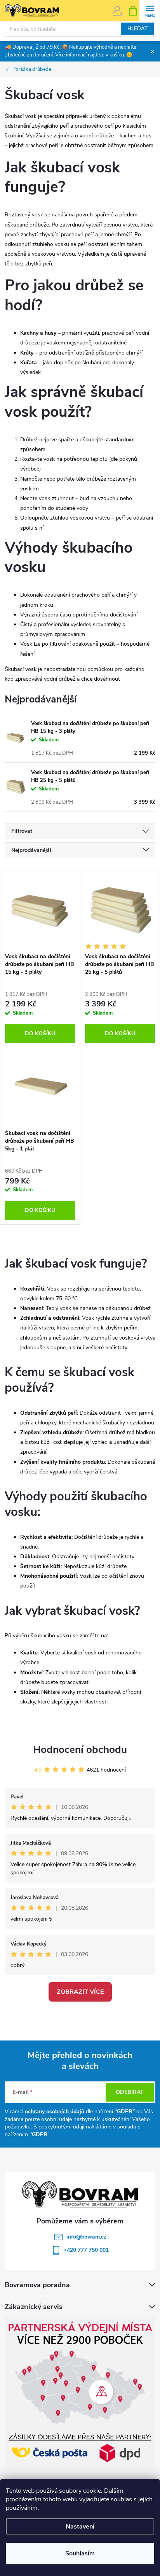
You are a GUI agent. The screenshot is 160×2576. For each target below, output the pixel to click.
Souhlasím (80, 2553)
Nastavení (80, 2527)
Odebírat (130, 2092)
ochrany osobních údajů (55, 2112)
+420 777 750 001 (86, 2250)
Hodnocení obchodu (80, 1750)
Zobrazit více (80, 1992)
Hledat (137, 29)
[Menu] (150, 10)
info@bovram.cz (86, 2237)
